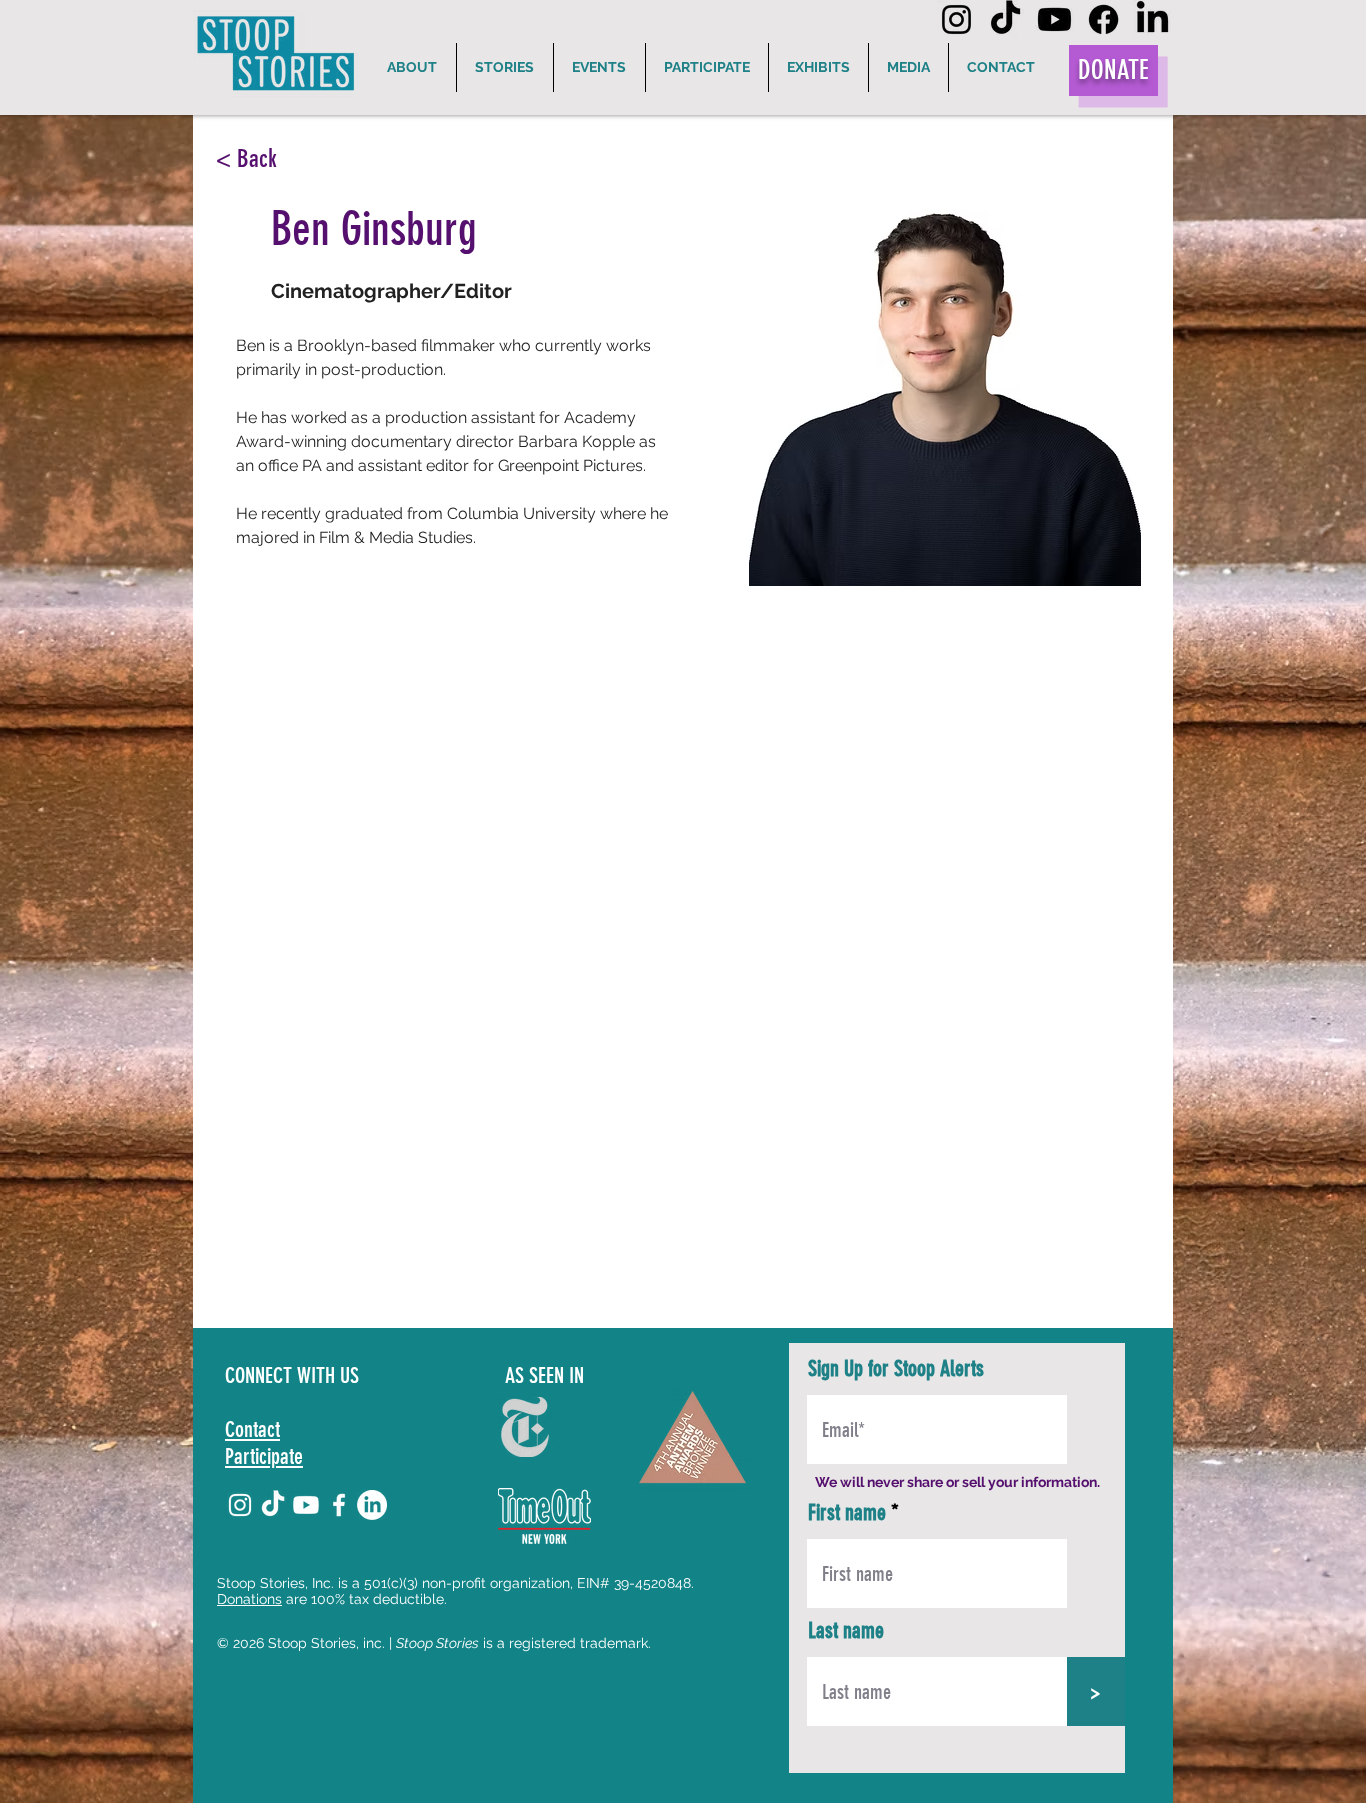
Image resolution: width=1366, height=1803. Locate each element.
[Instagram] (956, 19)
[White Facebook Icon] (339, 1505)
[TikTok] (1005, 19)
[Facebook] (1103, 19)
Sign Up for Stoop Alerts (896, 1369)
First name (847, 1513)
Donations (249, 1599)
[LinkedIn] (1152, 19)
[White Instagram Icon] (240, 1505)
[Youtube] (1054, 19)
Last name (846, 1631)
